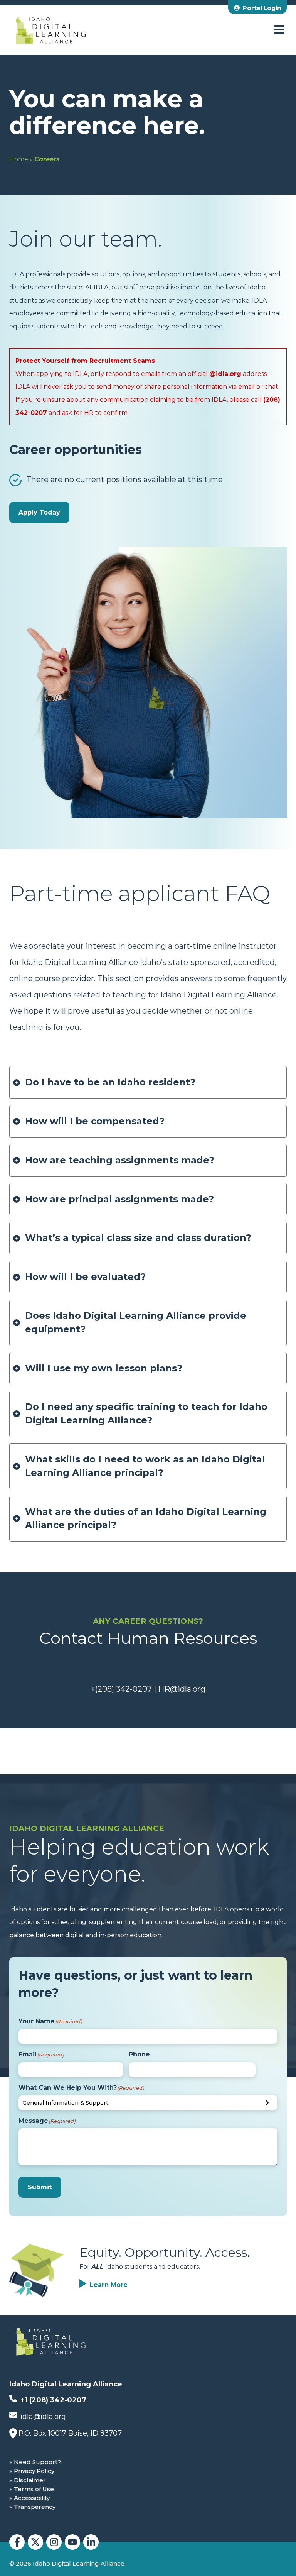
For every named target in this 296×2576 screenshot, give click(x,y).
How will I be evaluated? (85, 1277)
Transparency (35, 2507)
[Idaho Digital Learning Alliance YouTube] (72, 2542)
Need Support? (37, 2462)
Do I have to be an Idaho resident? (110, 1082)
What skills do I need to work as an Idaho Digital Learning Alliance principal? (145, 1466)
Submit (40, 2187)
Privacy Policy (34, 2471)
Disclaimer (30, 2480)
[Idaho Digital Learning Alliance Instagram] (54, 2542)
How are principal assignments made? (119, 1199)
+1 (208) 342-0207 (52, 2400)
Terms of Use (34, 2489)
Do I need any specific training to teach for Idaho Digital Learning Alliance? (146, 1413)
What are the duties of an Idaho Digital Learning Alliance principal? (146, 1518)
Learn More (109, 2285)
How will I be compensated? (95, 1121)
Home (19, 159)
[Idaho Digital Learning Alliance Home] (51, 30)
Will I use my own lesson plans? (104, 1368)
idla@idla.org (42, 2417)
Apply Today (39, 512)
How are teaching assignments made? (120, 1160)
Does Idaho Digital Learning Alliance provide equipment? (136, 1322)
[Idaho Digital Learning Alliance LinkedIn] (91, 2542)
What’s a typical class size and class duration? (138, 1238)
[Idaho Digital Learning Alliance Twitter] (35, 2542)
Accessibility (32, 2498)
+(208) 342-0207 (121, 1689)
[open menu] (279, 30)
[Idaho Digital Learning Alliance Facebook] (17, 2542)
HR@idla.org (182, 1689)
